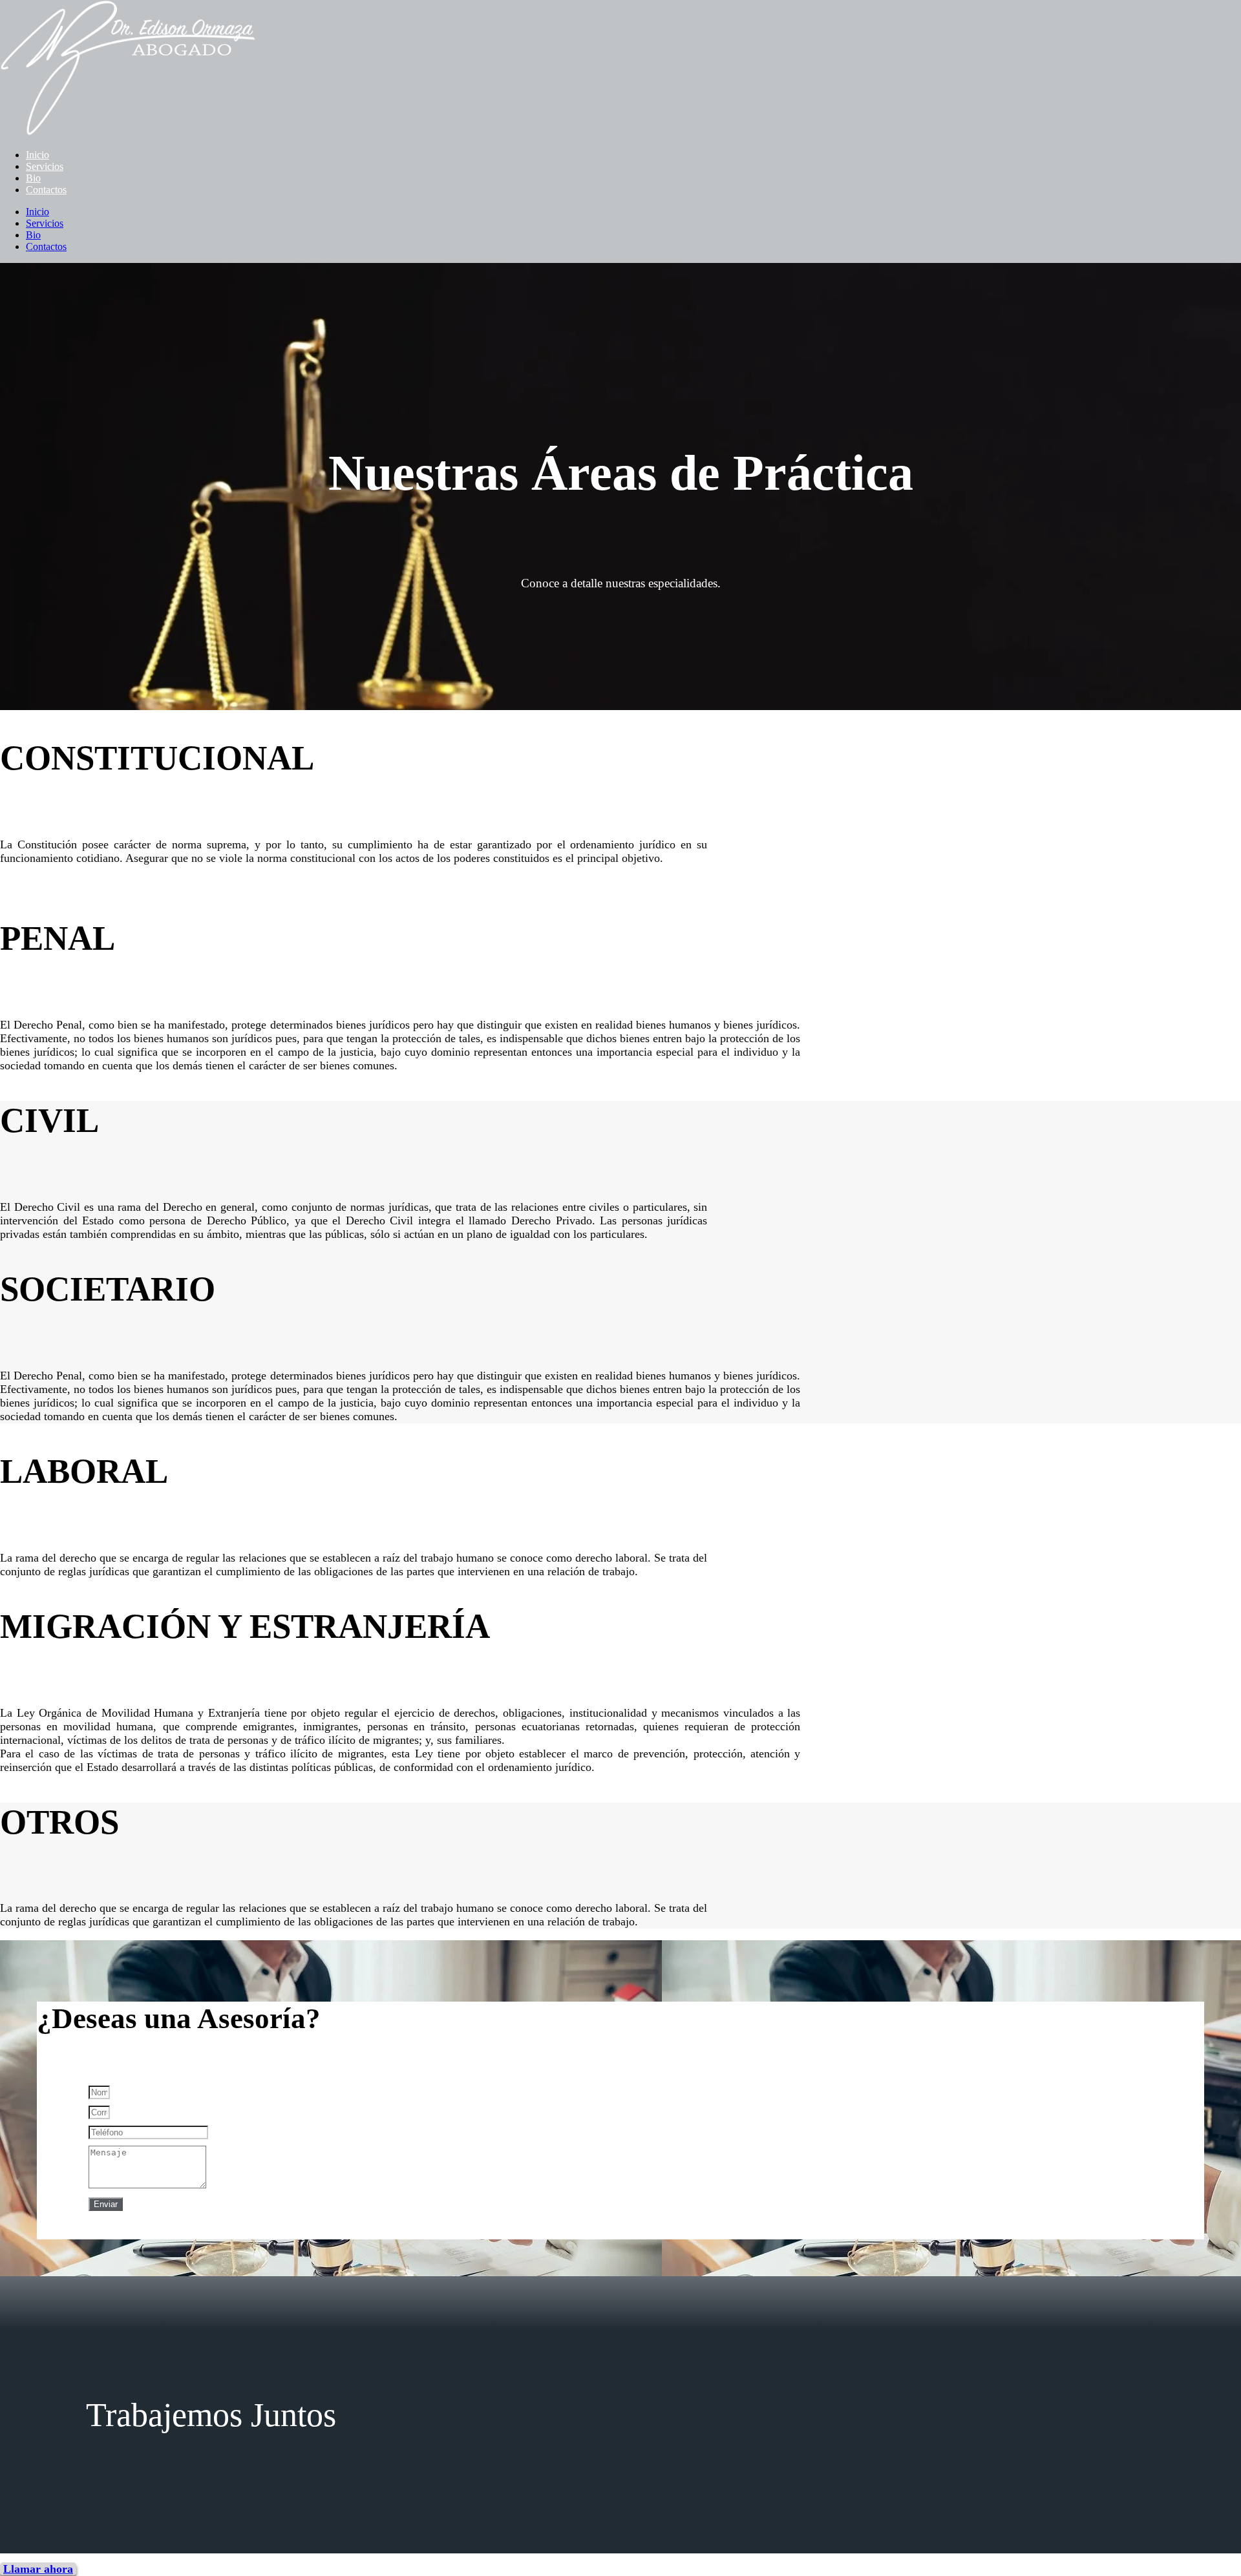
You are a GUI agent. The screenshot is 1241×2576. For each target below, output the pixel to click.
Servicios (45, 166)
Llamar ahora (38, 2569)
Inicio (37, 155)
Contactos (46, 190)
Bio (33, 178)
